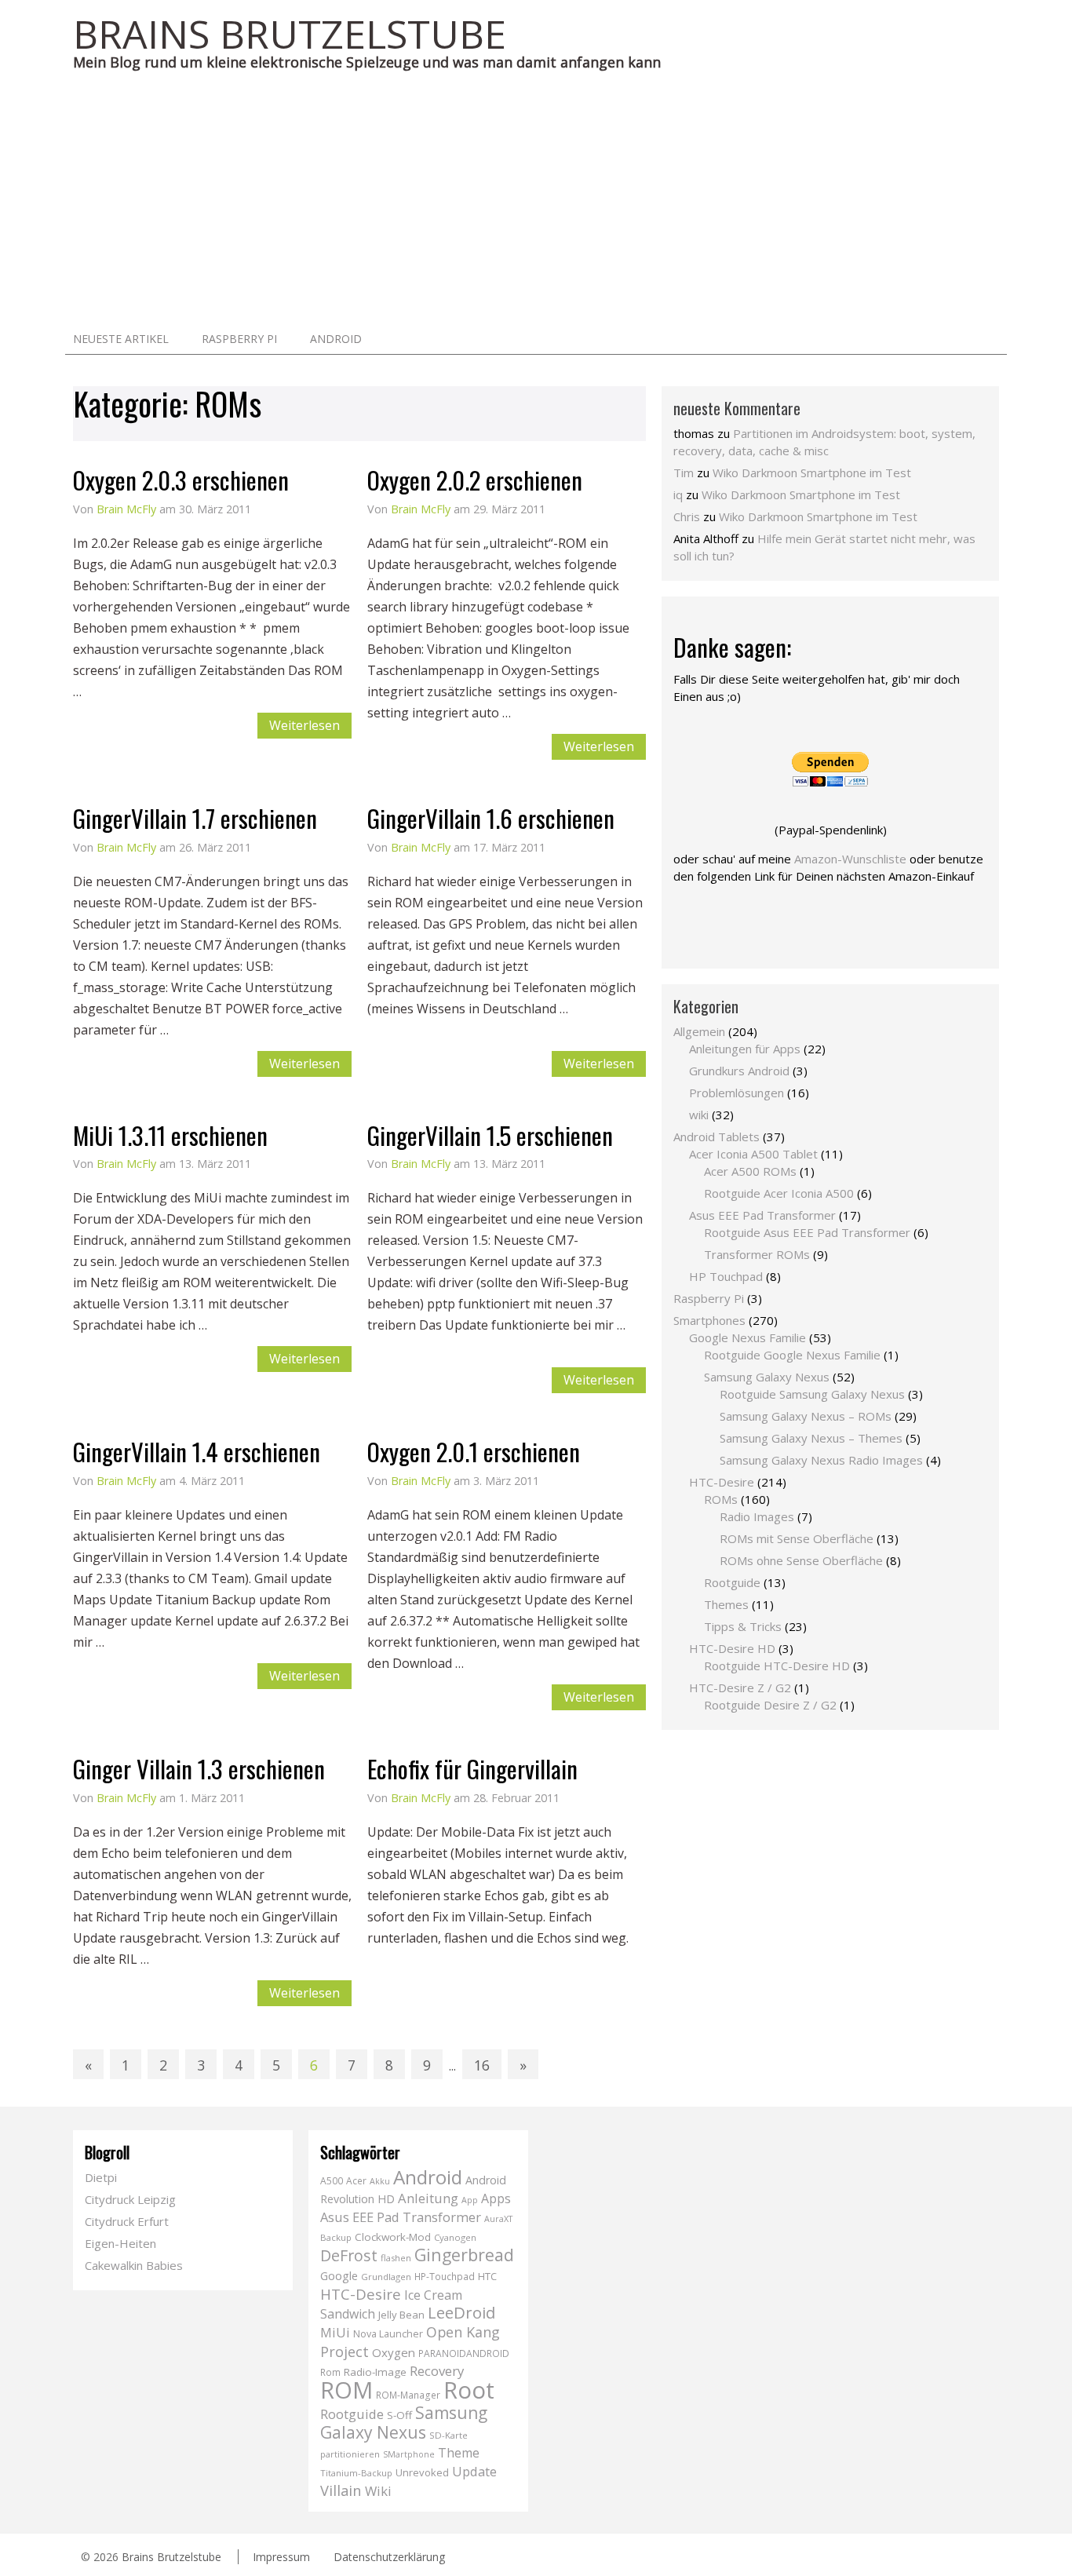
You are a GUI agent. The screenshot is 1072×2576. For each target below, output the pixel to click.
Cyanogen (455, 2237)
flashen (396, 2258)
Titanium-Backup (356, 2473)
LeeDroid (461, 2312)
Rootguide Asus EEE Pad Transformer (807, 1232)
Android (336, 339)
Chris (687, 516)
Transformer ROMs (757, 1254)
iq (678, 494)
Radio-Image (375, 2372)
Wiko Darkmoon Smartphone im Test (812, 473)
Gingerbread (464, 2255)
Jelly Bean (401, 2315)
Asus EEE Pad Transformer (762, 1215)
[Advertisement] (536, 205)
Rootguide (732, 1582)
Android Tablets (716, 1137)
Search (983, 338)
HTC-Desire (722, 1482)
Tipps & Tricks (743, 1626)
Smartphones (709, 1320)
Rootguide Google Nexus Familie (792, 1355)
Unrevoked (422, 2472)
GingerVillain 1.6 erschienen (491, 818)
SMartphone (409, 2454)
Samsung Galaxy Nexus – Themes (811, 1438)
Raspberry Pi (239, 339)
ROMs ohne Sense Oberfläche (801, 1560)
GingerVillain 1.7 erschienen (195, 818)
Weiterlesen (304, 725)
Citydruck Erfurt (127, 2221)
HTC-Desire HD (732, 1648)
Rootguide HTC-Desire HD (777, 1666)
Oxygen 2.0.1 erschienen (474, 1451)
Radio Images (757, 1516)
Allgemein (699, 1031)
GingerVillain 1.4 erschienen (197, 1451)
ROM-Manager (408, 2395)
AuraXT (498, 2219)
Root (469, 2390)
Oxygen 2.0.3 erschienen (181, 480)
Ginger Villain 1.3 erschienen (199, 1768)
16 (482, 2065)
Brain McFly (126, 509)
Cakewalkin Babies (134, 2265)
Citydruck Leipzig (130, 2199)
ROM (346, 2390)
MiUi (335, 2332)
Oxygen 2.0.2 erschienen (475, 480)
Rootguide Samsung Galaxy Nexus (812, 1394)
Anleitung (428, 2198)
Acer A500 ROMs (750, 1171)
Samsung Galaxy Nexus (767, 1377)
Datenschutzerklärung (389, 2557)
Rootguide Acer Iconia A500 (779, 1193)
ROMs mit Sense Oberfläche (797, 1538)
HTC (487, 2276)
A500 (332, 2181)
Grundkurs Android (739, 1071)
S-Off (399, 2415)
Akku (380, 2181)
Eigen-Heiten (120, 2243)
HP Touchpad (726, 1276)
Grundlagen (386, 2277)
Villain (341, 2490)
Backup (336, 2237)
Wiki (378, 2491)
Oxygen (394, 2352)
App (470, 2200)
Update (474, 2471)
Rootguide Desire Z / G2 (770, 1705)
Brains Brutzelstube (171, 2557)
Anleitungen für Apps (745, 1049)
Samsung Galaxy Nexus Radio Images (821, 1460)
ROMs (721, 1499)
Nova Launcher (388, 2334)
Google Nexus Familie (747, 1337)
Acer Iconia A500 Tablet (753, 1154)
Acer (356, 2181)
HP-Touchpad (445, 2277)
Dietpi (101, 2177)
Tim (684, 473)
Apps (496, 2198)
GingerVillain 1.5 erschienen (490, 1135)
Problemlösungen (737, 1093)
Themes (726, 1604)
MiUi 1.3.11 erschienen (170, 1135)
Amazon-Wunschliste (850, 859)
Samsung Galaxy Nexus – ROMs (806, 1416)
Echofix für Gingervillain (472, 1768)
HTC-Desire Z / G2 (740, 1688)
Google (339, 2276)
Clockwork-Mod (393, 2237)
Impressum (281, 2557)
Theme (459, 2453)
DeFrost (349, 2255)
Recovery (437, 2371)
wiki (699, 1115)
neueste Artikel (121, 339)
